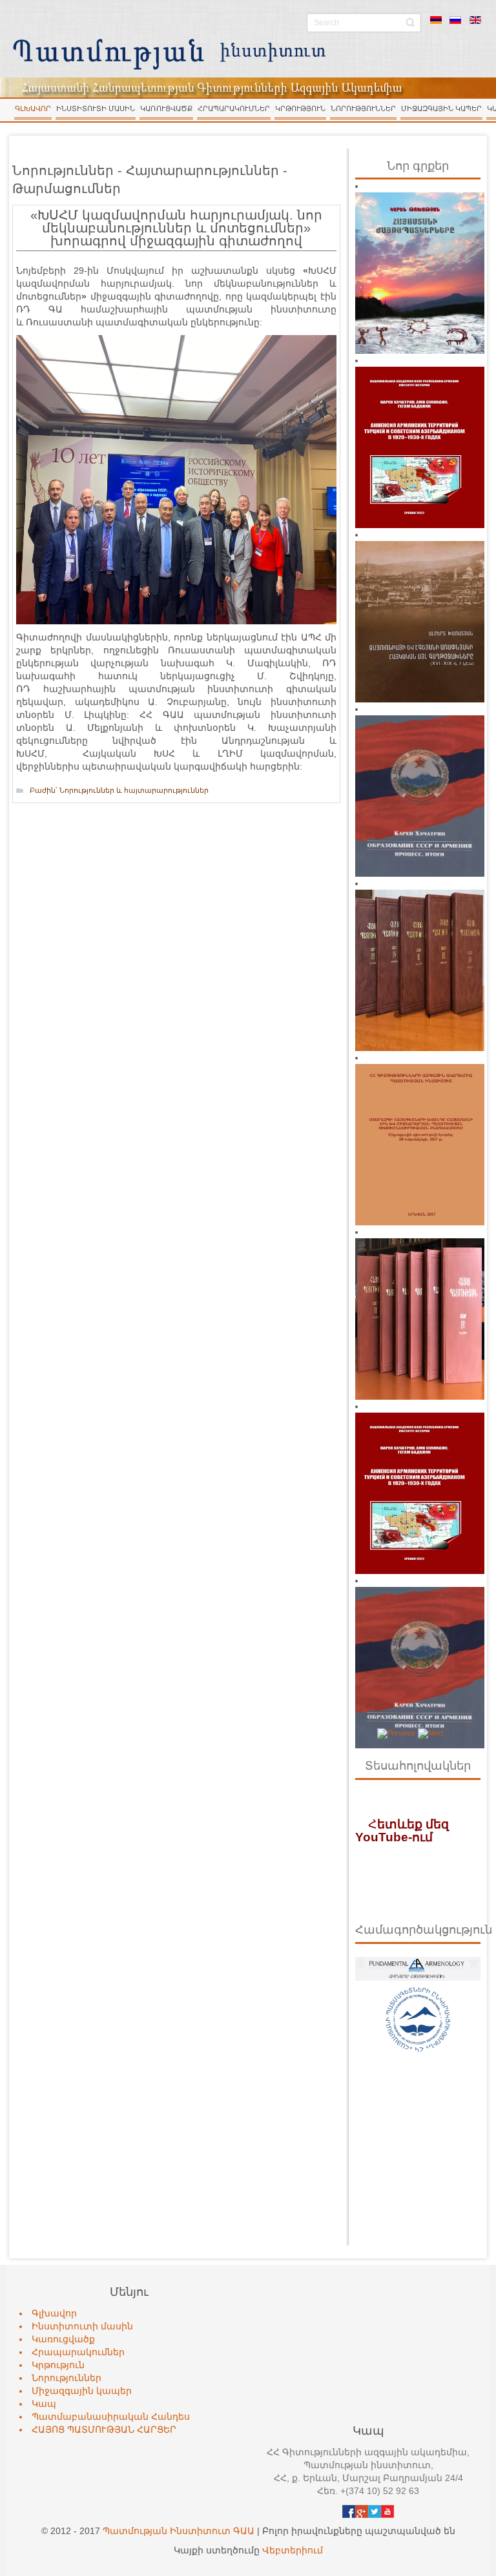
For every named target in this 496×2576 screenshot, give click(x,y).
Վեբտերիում (293, 2550)
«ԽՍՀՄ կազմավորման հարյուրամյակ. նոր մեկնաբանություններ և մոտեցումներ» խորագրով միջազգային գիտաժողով (176, 228)
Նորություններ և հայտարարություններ (134, 790)
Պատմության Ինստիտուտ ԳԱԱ (179, 2531)
